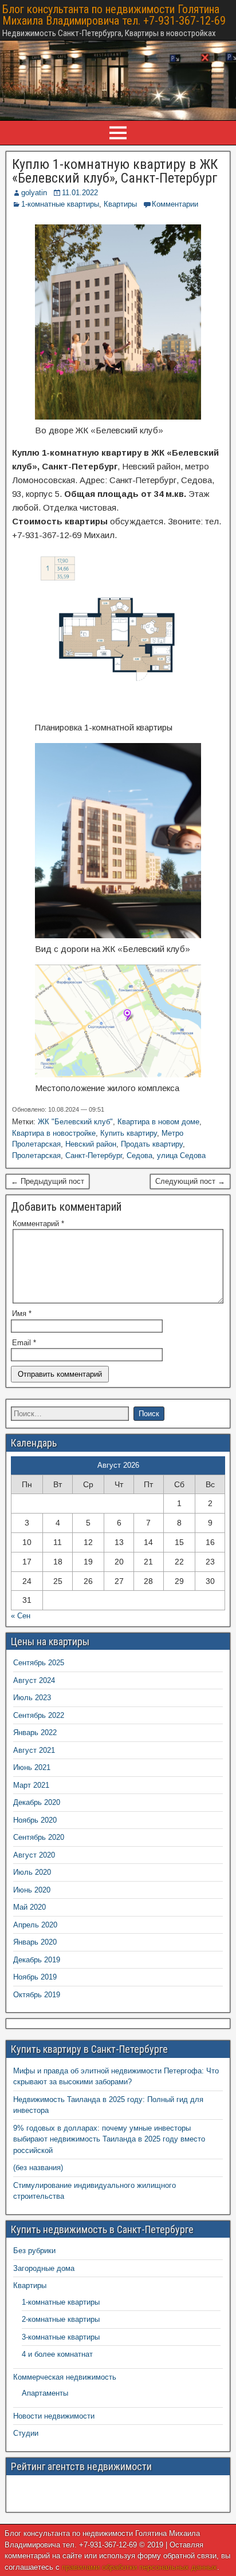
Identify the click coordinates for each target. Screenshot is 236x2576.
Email (24, 1343)
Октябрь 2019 (37, 1995)
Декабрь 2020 (37, 1802)
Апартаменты (45, 2393)
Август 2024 (34, 1680)
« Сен (21, 1616)
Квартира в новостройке (54, 1133)
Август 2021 (34, 1750)
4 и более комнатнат (57, 2354)
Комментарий (38, 1224)
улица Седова (181, 1155)
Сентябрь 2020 (39, 1837)
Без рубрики (34, 2251)
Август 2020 (34, 1855)
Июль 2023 (32, 1698)
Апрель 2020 (35, 1925)
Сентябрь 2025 (39, 1663)
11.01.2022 (80, 193)
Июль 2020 (32, 1872)
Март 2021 (31, 1785)
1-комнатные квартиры (60, 204)
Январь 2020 (35, 1942)
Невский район (91, 1144)
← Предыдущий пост (48, 1181)
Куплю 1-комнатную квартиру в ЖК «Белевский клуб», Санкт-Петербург (115, 171)
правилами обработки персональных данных (139, 2567)
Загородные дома (44, 2268)
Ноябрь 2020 (35, 1820)
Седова (139, 1155)
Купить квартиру (129, 1133)
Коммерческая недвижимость (65, 2377)
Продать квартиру (152, 1144)
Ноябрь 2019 (35, 1977)
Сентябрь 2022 (39, 1715)
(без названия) (38, 2168)
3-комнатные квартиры (61, 2337)
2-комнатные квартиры (61, 2319)
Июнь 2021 (32, 1767)
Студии (26, 2433)
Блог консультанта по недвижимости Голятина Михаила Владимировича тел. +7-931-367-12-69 (114, 15)
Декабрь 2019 (37, 1960)
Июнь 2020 (32, 1890)
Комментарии (175, 204)
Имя (22, 1313)
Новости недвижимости (54, 2416)
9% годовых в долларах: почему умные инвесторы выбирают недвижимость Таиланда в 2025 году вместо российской (109, 2139)
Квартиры (120, 204)
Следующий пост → (190, 1181)
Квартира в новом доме (158, 1122)
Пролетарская (36, 1155)
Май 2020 (29, 1907)
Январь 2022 (35, 1733)
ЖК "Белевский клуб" (75, 1122)
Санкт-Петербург (94, 1155)
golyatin (34, 193)
